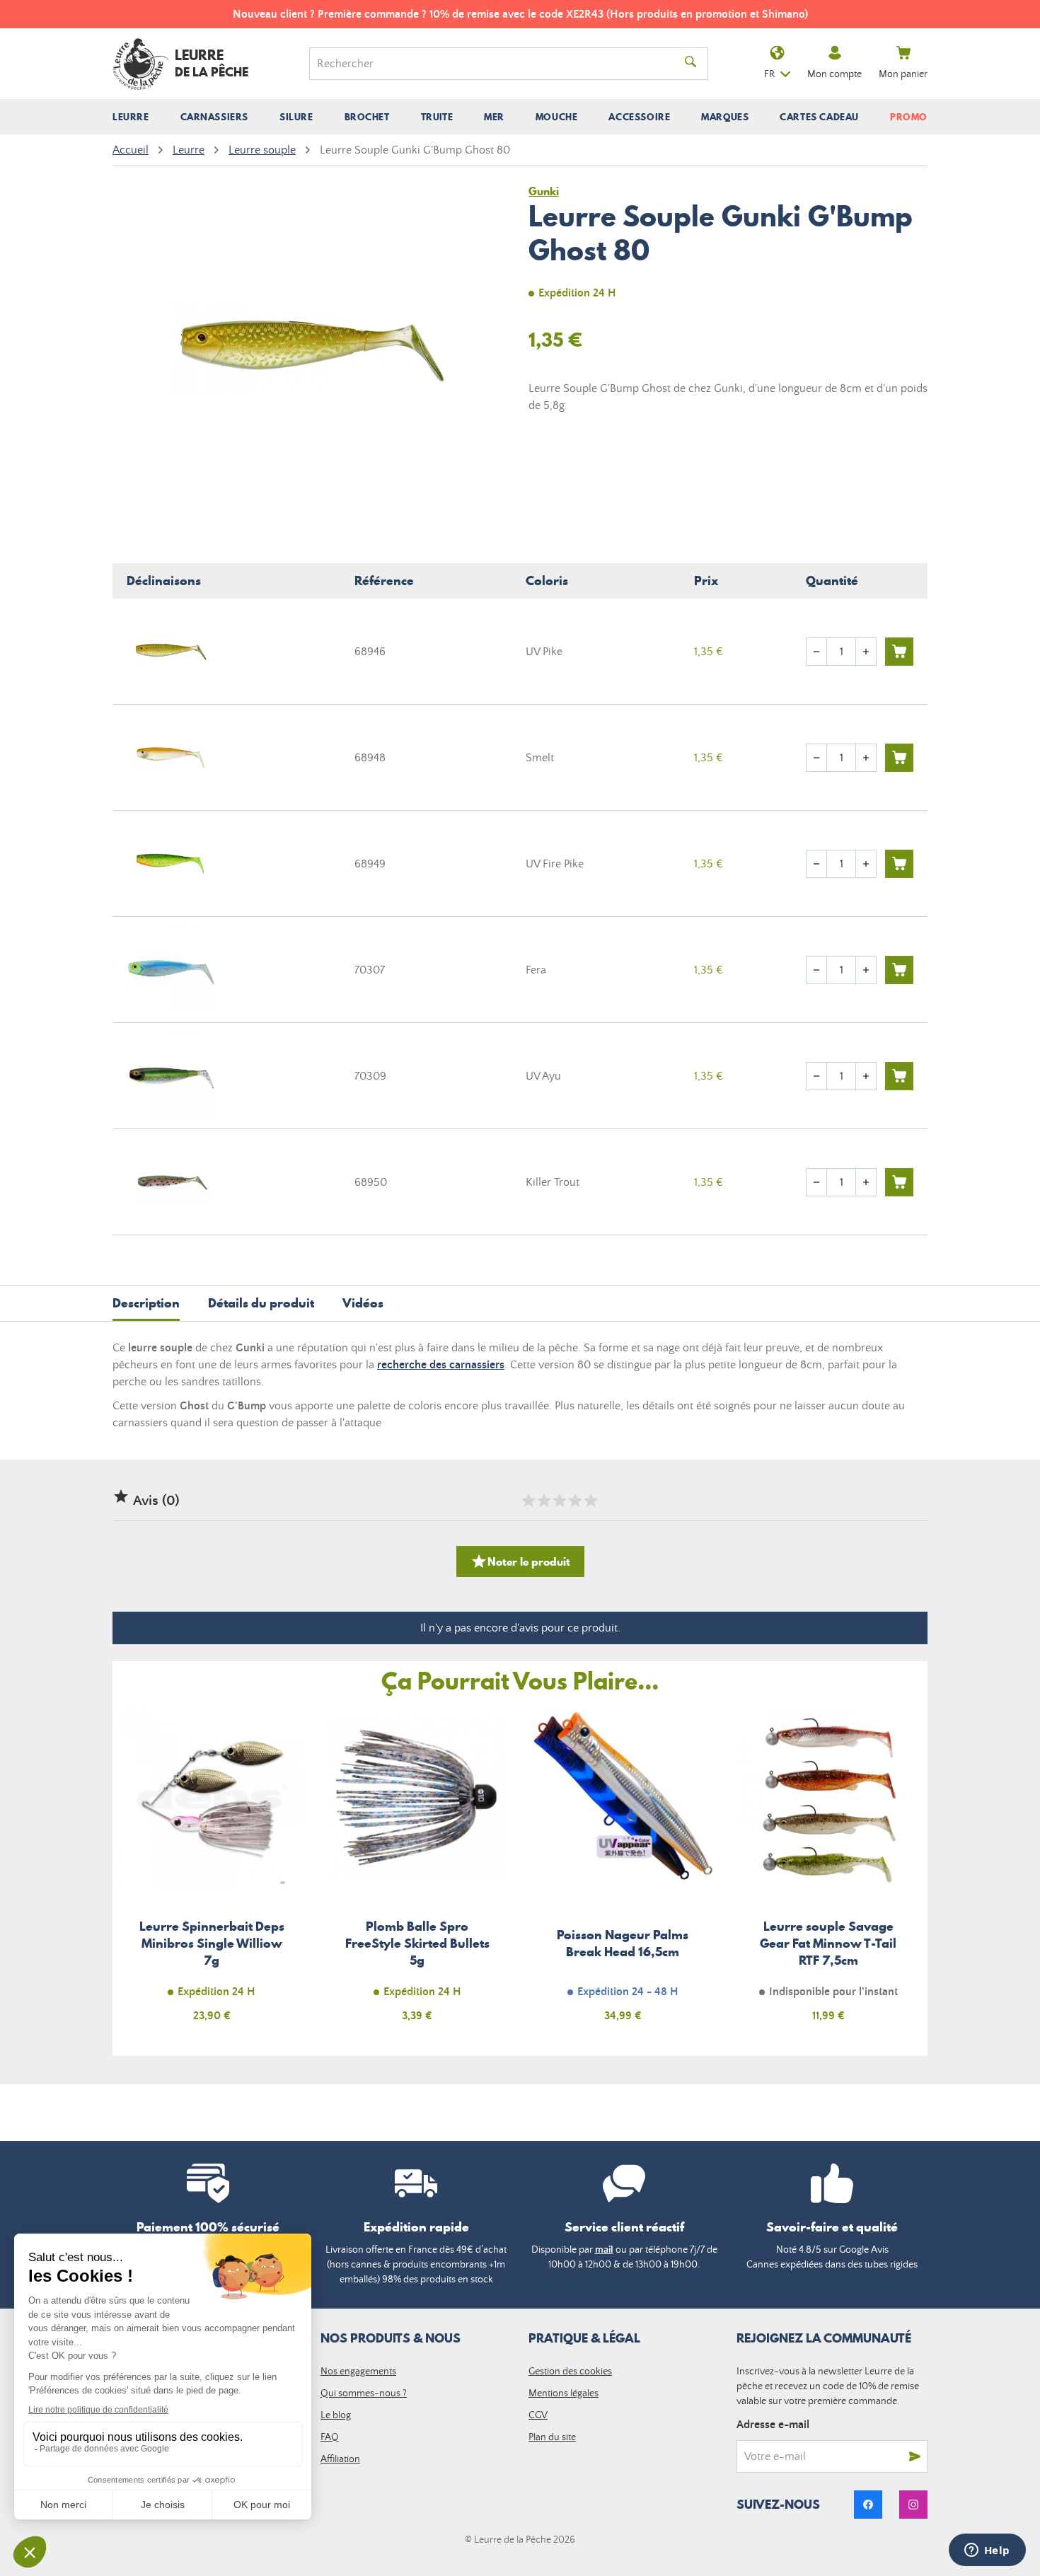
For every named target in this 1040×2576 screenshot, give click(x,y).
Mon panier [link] (903, 74)
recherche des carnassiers (441, 1365)
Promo (909, 117)
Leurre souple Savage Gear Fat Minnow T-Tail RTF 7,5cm (829, 1873)
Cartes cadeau (819, 117)
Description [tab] (146, 1303)
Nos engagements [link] (358, 2372)
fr (769, 74)
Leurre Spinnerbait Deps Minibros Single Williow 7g (212, 1873)
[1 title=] (528, 1501)
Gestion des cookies (570, 2372)
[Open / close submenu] (131, 117)
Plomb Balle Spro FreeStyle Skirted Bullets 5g (418, 1873)
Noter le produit (520, 1561)
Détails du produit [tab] (261, 1303)
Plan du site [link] (552, 2437)
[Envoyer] (915, 2456)
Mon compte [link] (834, 74)
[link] (868, 2505)
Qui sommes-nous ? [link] (364, 2393)
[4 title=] (574, 1501)
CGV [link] (538, 2415)
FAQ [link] (330, 2437)
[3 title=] (559, 1501)
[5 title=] (590, 1501)
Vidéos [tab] (363, 1303)
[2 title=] (543, 1501)
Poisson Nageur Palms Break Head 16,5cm (623, 1873)
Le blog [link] (336, 2415)
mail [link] (604, 2250)
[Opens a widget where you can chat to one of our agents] (987, 2551)
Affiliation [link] (340, 2459)
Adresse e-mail (773, 2425)
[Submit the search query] (691, 64)
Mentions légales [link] (564, 2393)
